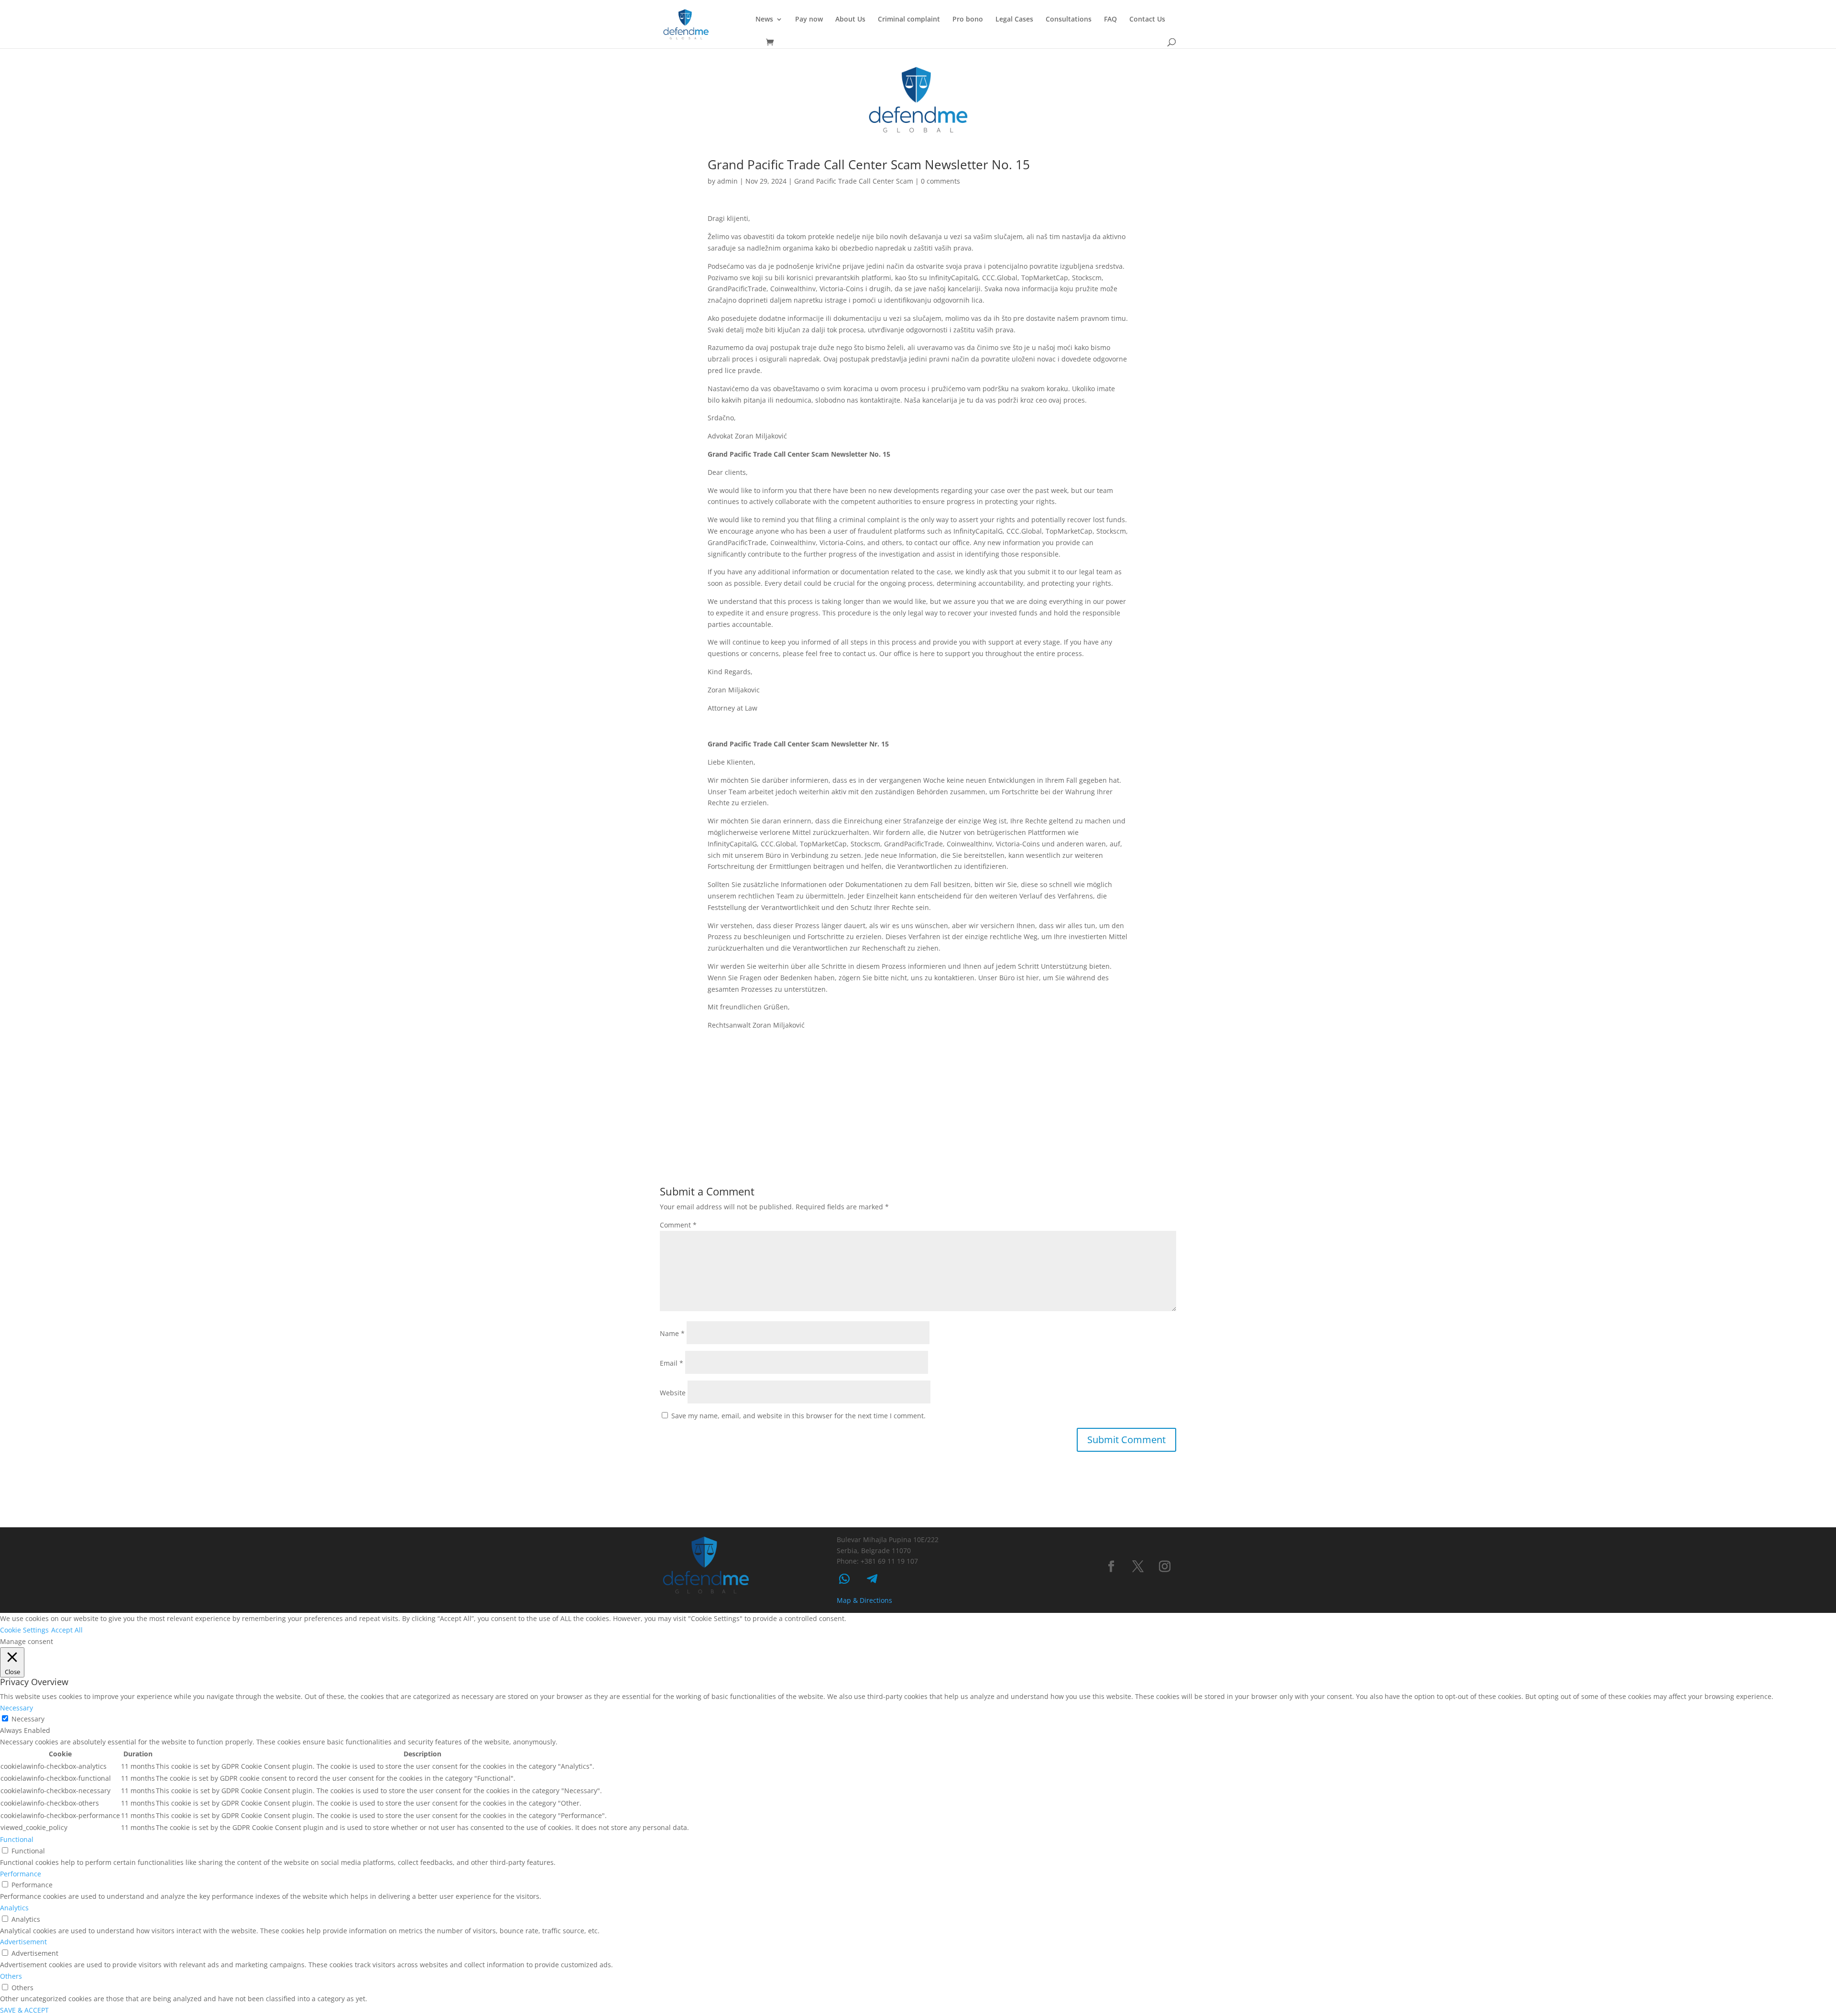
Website (673, 1393)
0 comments (940, 181)
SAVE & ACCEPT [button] (24, 2010)
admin (727, 181)
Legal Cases (1014, 20)
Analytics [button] (14, 1908)
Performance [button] (21, 1874)
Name (672, 1333)
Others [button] (11, 1976)
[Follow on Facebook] (1111, 1567)
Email (672, 1363)
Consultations (1069, 20)
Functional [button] (17, 1839)
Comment (678, 1225)
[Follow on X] (1138, 1567)
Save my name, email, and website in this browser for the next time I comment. (798, 1416)
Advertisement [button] (23, 1942)
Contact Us (1147, 20)
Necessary (28, 1719)
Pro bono (968, 20)
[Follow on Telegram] (872, 1579)
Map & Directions (864, 1600)
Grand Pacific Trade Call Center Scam (854, 181)
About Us (850, 20)
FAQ (1110, 20)
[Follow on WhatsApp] (844, 1579)
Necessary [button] (16, 1708)
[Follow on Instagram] (1165, 1567)
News (764, 20)
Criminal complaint (909, 20)
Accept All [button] (67, 1630)
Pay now (809, 20)
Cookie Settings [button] (24, 1630)
